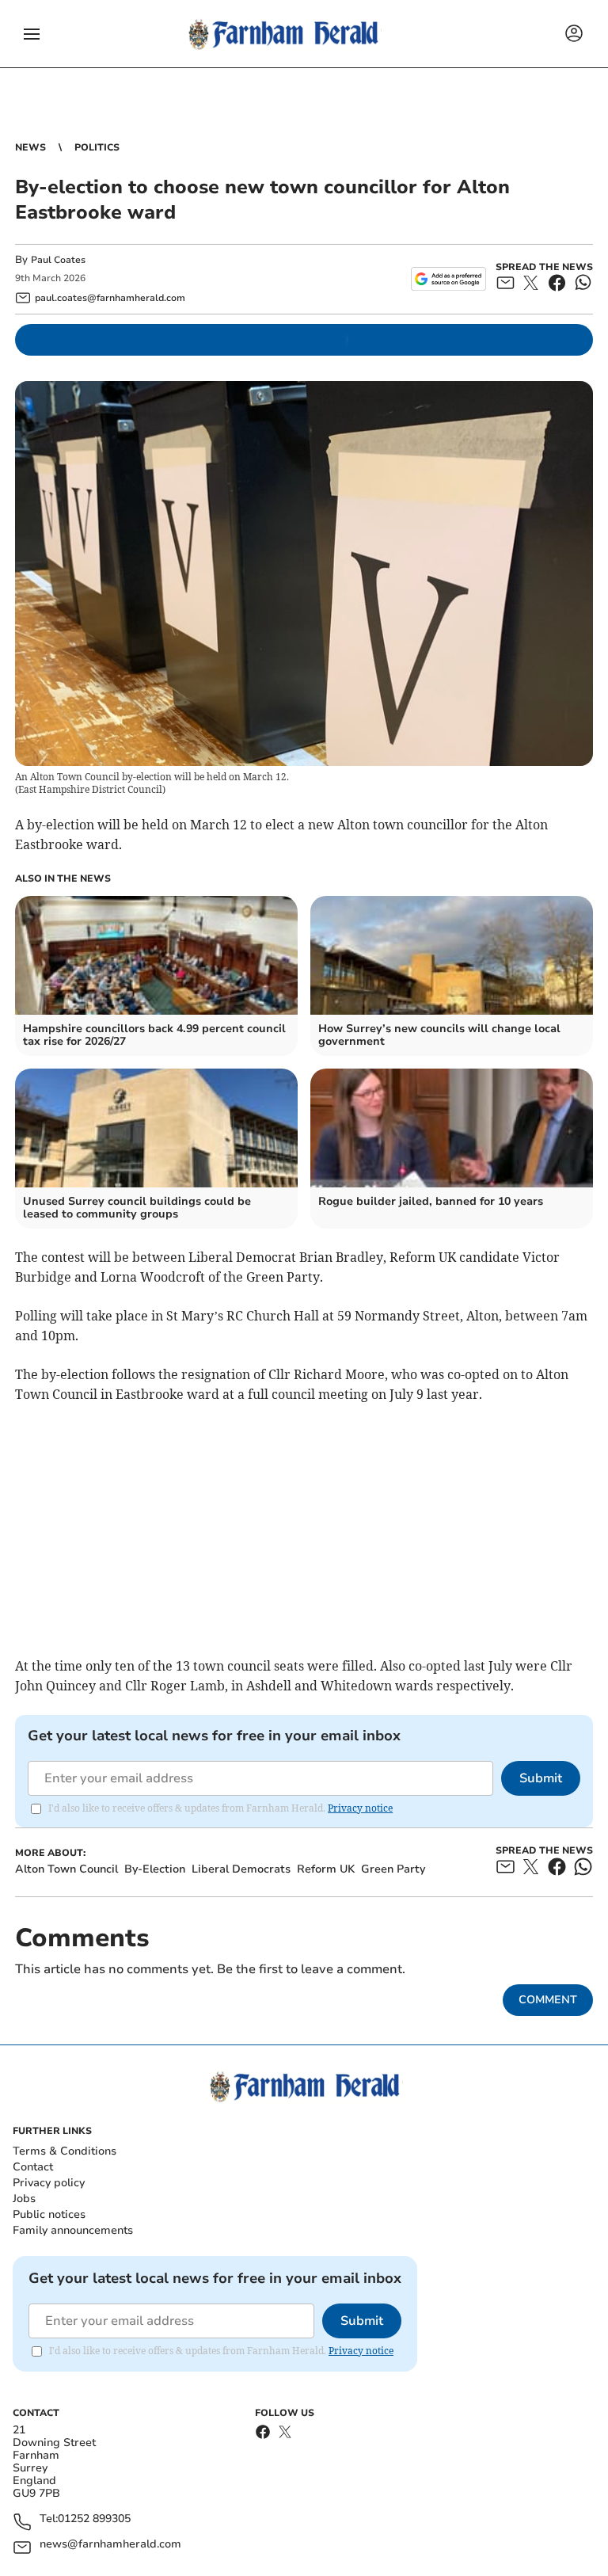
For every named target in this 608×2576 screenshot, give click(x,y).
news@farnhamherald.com (110, 2545)
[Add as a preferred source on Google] (448, 279)
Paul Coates (58, 260)
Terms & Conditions (65, 2151)
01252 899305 (94, 2519)
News (30, 147)
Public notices (49, 2214)
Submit (541, 1778)
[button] (32, 34)
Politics (97, 147)
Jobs (24, 2199)
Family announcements (73, 2230)
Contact (33, 2167)
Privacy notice (360, 1808)
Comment (548, 2000)
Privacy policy (49, 2183)
